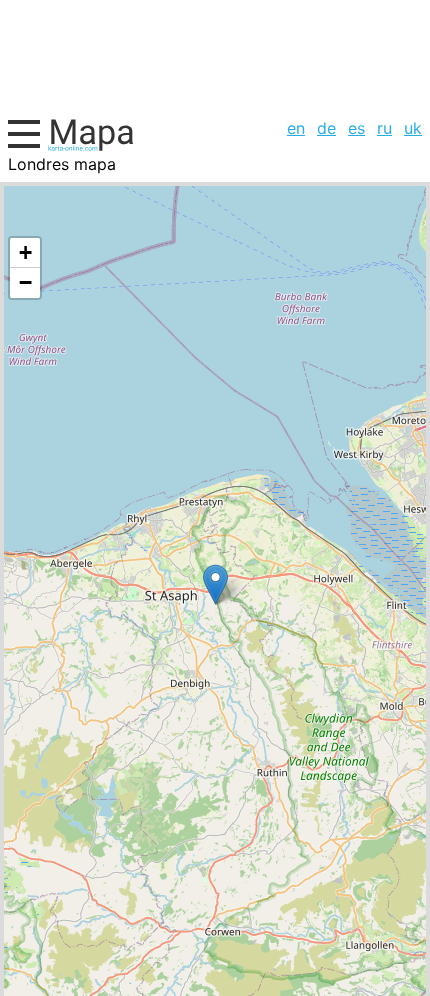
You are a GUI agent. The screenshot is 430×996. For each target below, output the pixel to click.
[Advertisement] (215, 56)
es (356, 128)
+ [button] (25, 252)
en (296, 128)
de (326, 128)
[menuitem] (296, 128)
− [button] (25, 282)
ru (384, 128)
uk (413, 128)
